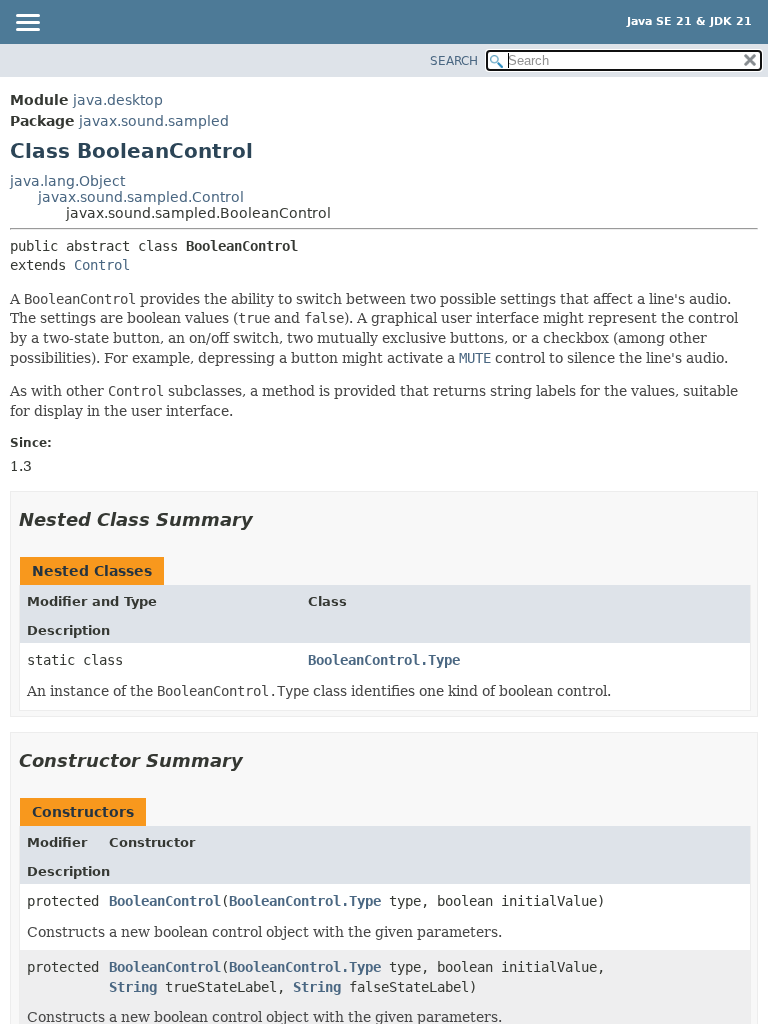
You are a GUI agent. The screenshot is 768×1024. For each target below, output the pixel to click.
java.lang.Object (67, 181)
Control (102, 265)
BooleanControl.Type (384, 660)
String (133, 987)
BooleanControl (165, 901)
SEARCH (454, 61)
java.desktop (118, 100)
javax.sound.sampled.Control (141, 197)
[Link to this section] (267, 519)
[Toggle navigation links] (27, 24)
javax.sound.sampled (154, 121)
